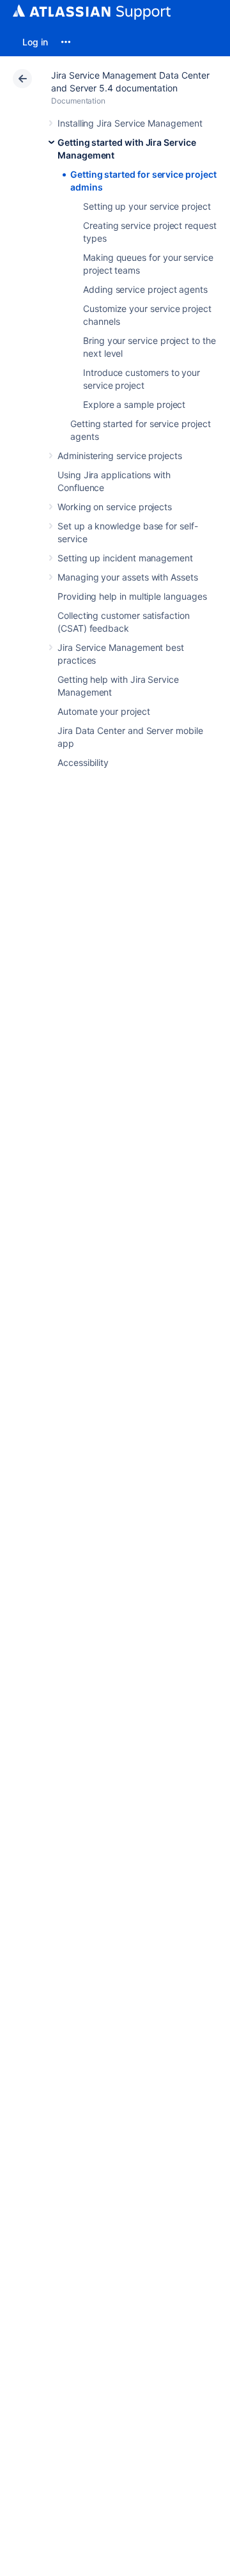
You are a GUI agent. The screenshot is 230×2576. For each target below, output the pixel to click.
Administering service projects (120, 456)
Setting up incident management (125, 558)
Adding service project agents (145, 289)
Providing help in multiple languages (132, 596)
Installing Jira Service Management (130, 123)
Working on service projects (115, 507)
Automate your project (104, 711)
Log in (35, 42)
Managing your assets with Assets (128, 577)
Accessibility (83, 762)
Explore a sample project (134, 404)
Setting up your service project (147, 206)
